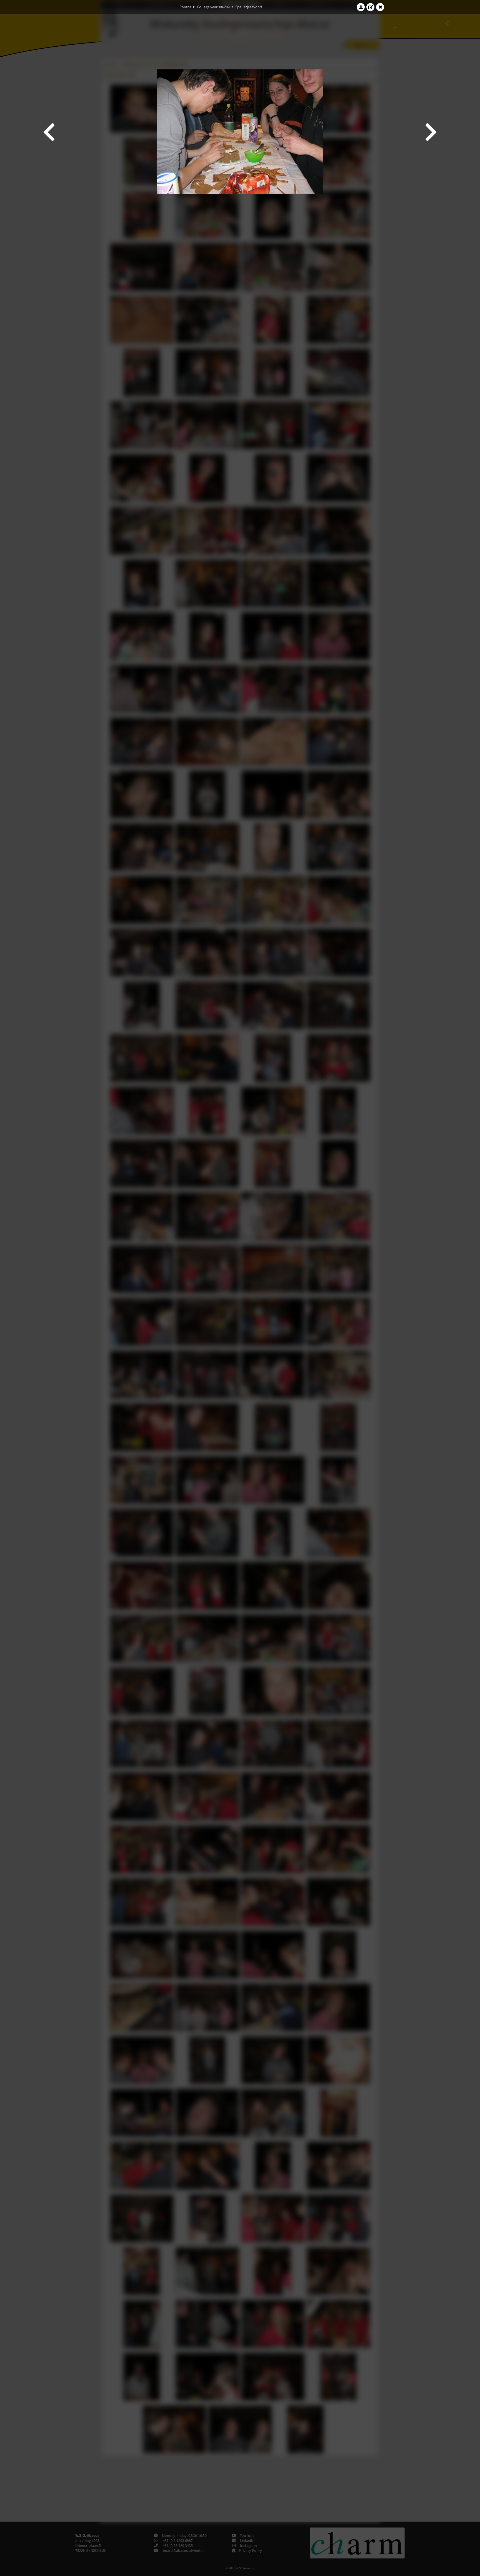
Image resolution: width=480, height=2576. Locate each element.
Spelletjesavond (249, 7)
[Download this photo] (361, 7)
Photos (185, 7)
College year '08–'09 (213, 7)
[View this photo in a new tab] (371, 7)
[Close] (380, 7)
